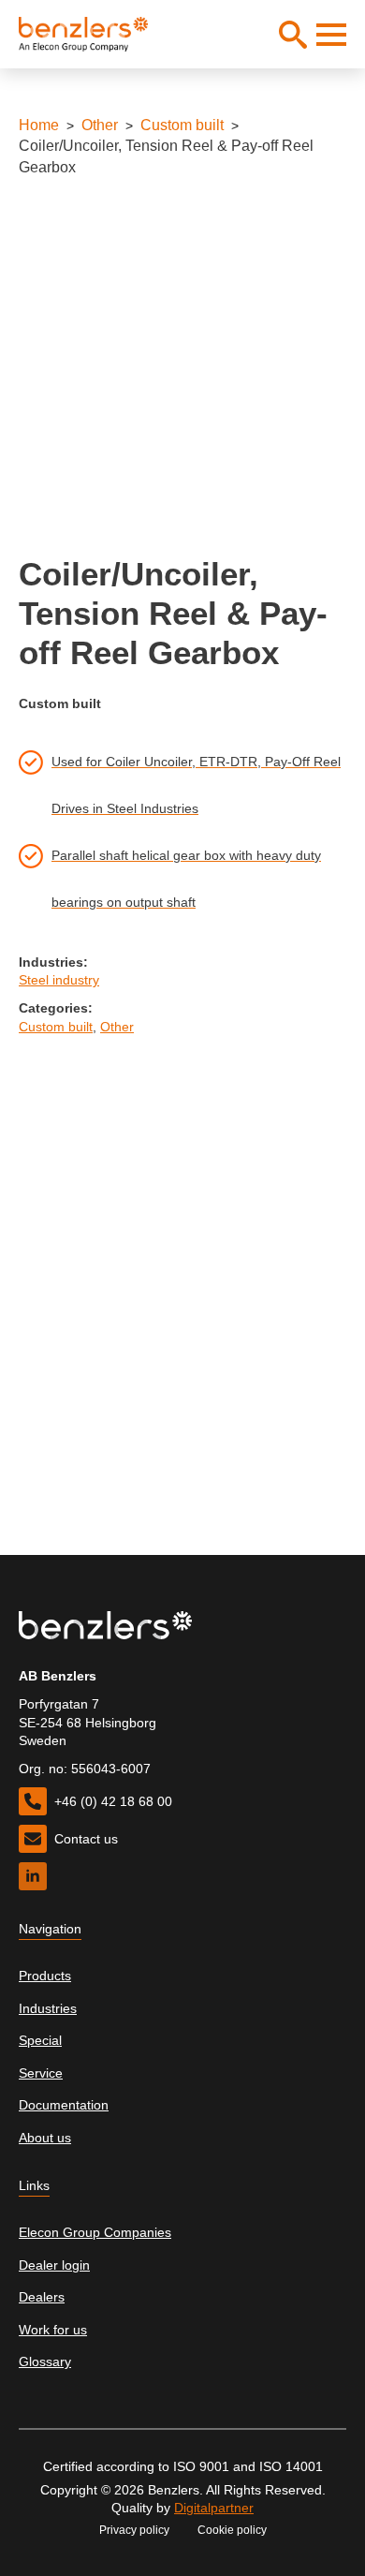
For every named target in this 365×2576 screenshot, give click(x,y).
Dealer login (54, 2265)
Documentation (64, 2105)
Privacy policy (134, 2530)
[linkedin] (33, 1876)
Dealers (42, 2297)
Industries (48, 2008)
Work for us (53, 2330)
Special (40, 2040)
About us (45, 2138)
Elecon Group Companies (95, 2232)
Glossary (45, 2361)
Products (45, 1976)
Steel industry (59, 980)
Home (39, 125)
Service (41, 2073)
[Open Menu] (331, 35)
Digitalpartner (214, 2508)
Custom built (182, 125)
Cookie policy (232, 2530)
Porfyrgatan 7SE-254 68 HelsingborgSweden (88, 1722)
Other (100, 125)
